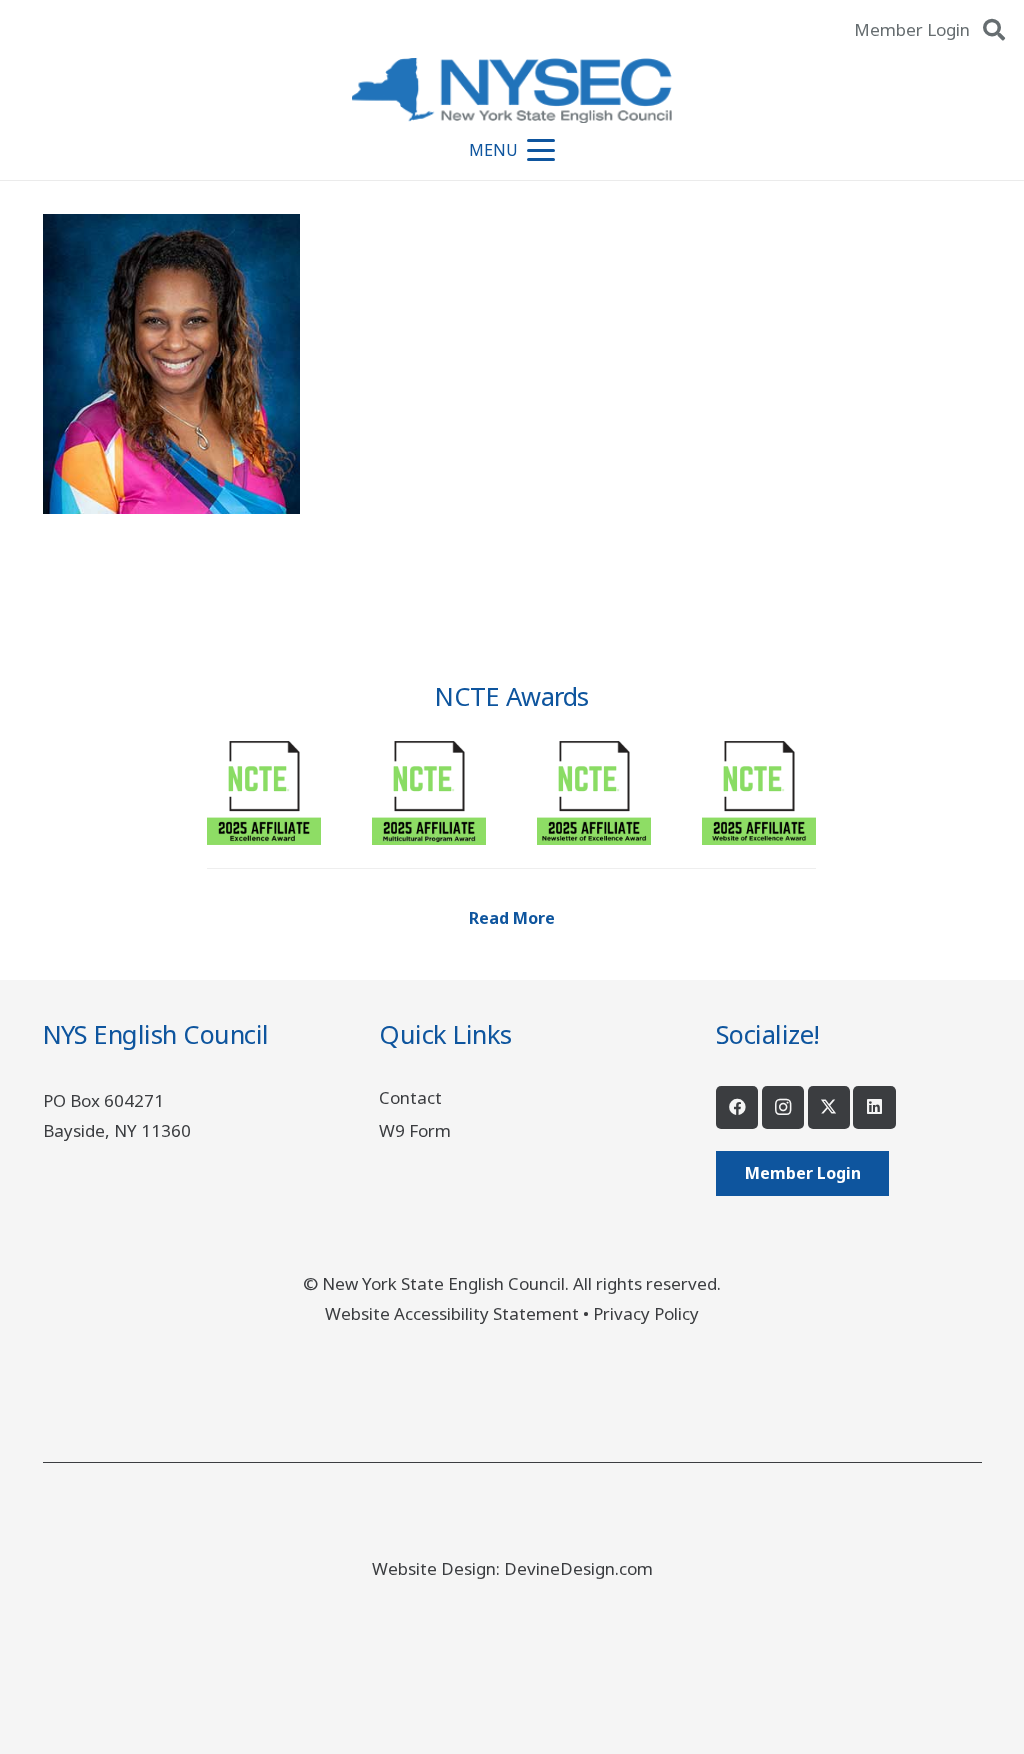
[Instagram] (783, 1107)
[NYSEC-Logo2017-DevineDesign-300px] (512, 90)
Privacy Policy (646, 1313)
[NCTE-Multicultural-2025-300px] (429, 788)
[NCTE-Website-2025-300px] (759, 788)
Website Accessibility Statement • (459, 1313)
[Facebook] (737, 1107)
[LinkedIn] (874, 1107)
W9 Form (415, 1130)
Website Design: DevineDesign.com (512, 1568)
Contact (410, 1097)
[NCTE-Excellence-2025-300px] (264, 788)
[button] (994, 30)
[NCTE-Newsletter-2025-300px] (594, 788)
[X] (829, 1107)
